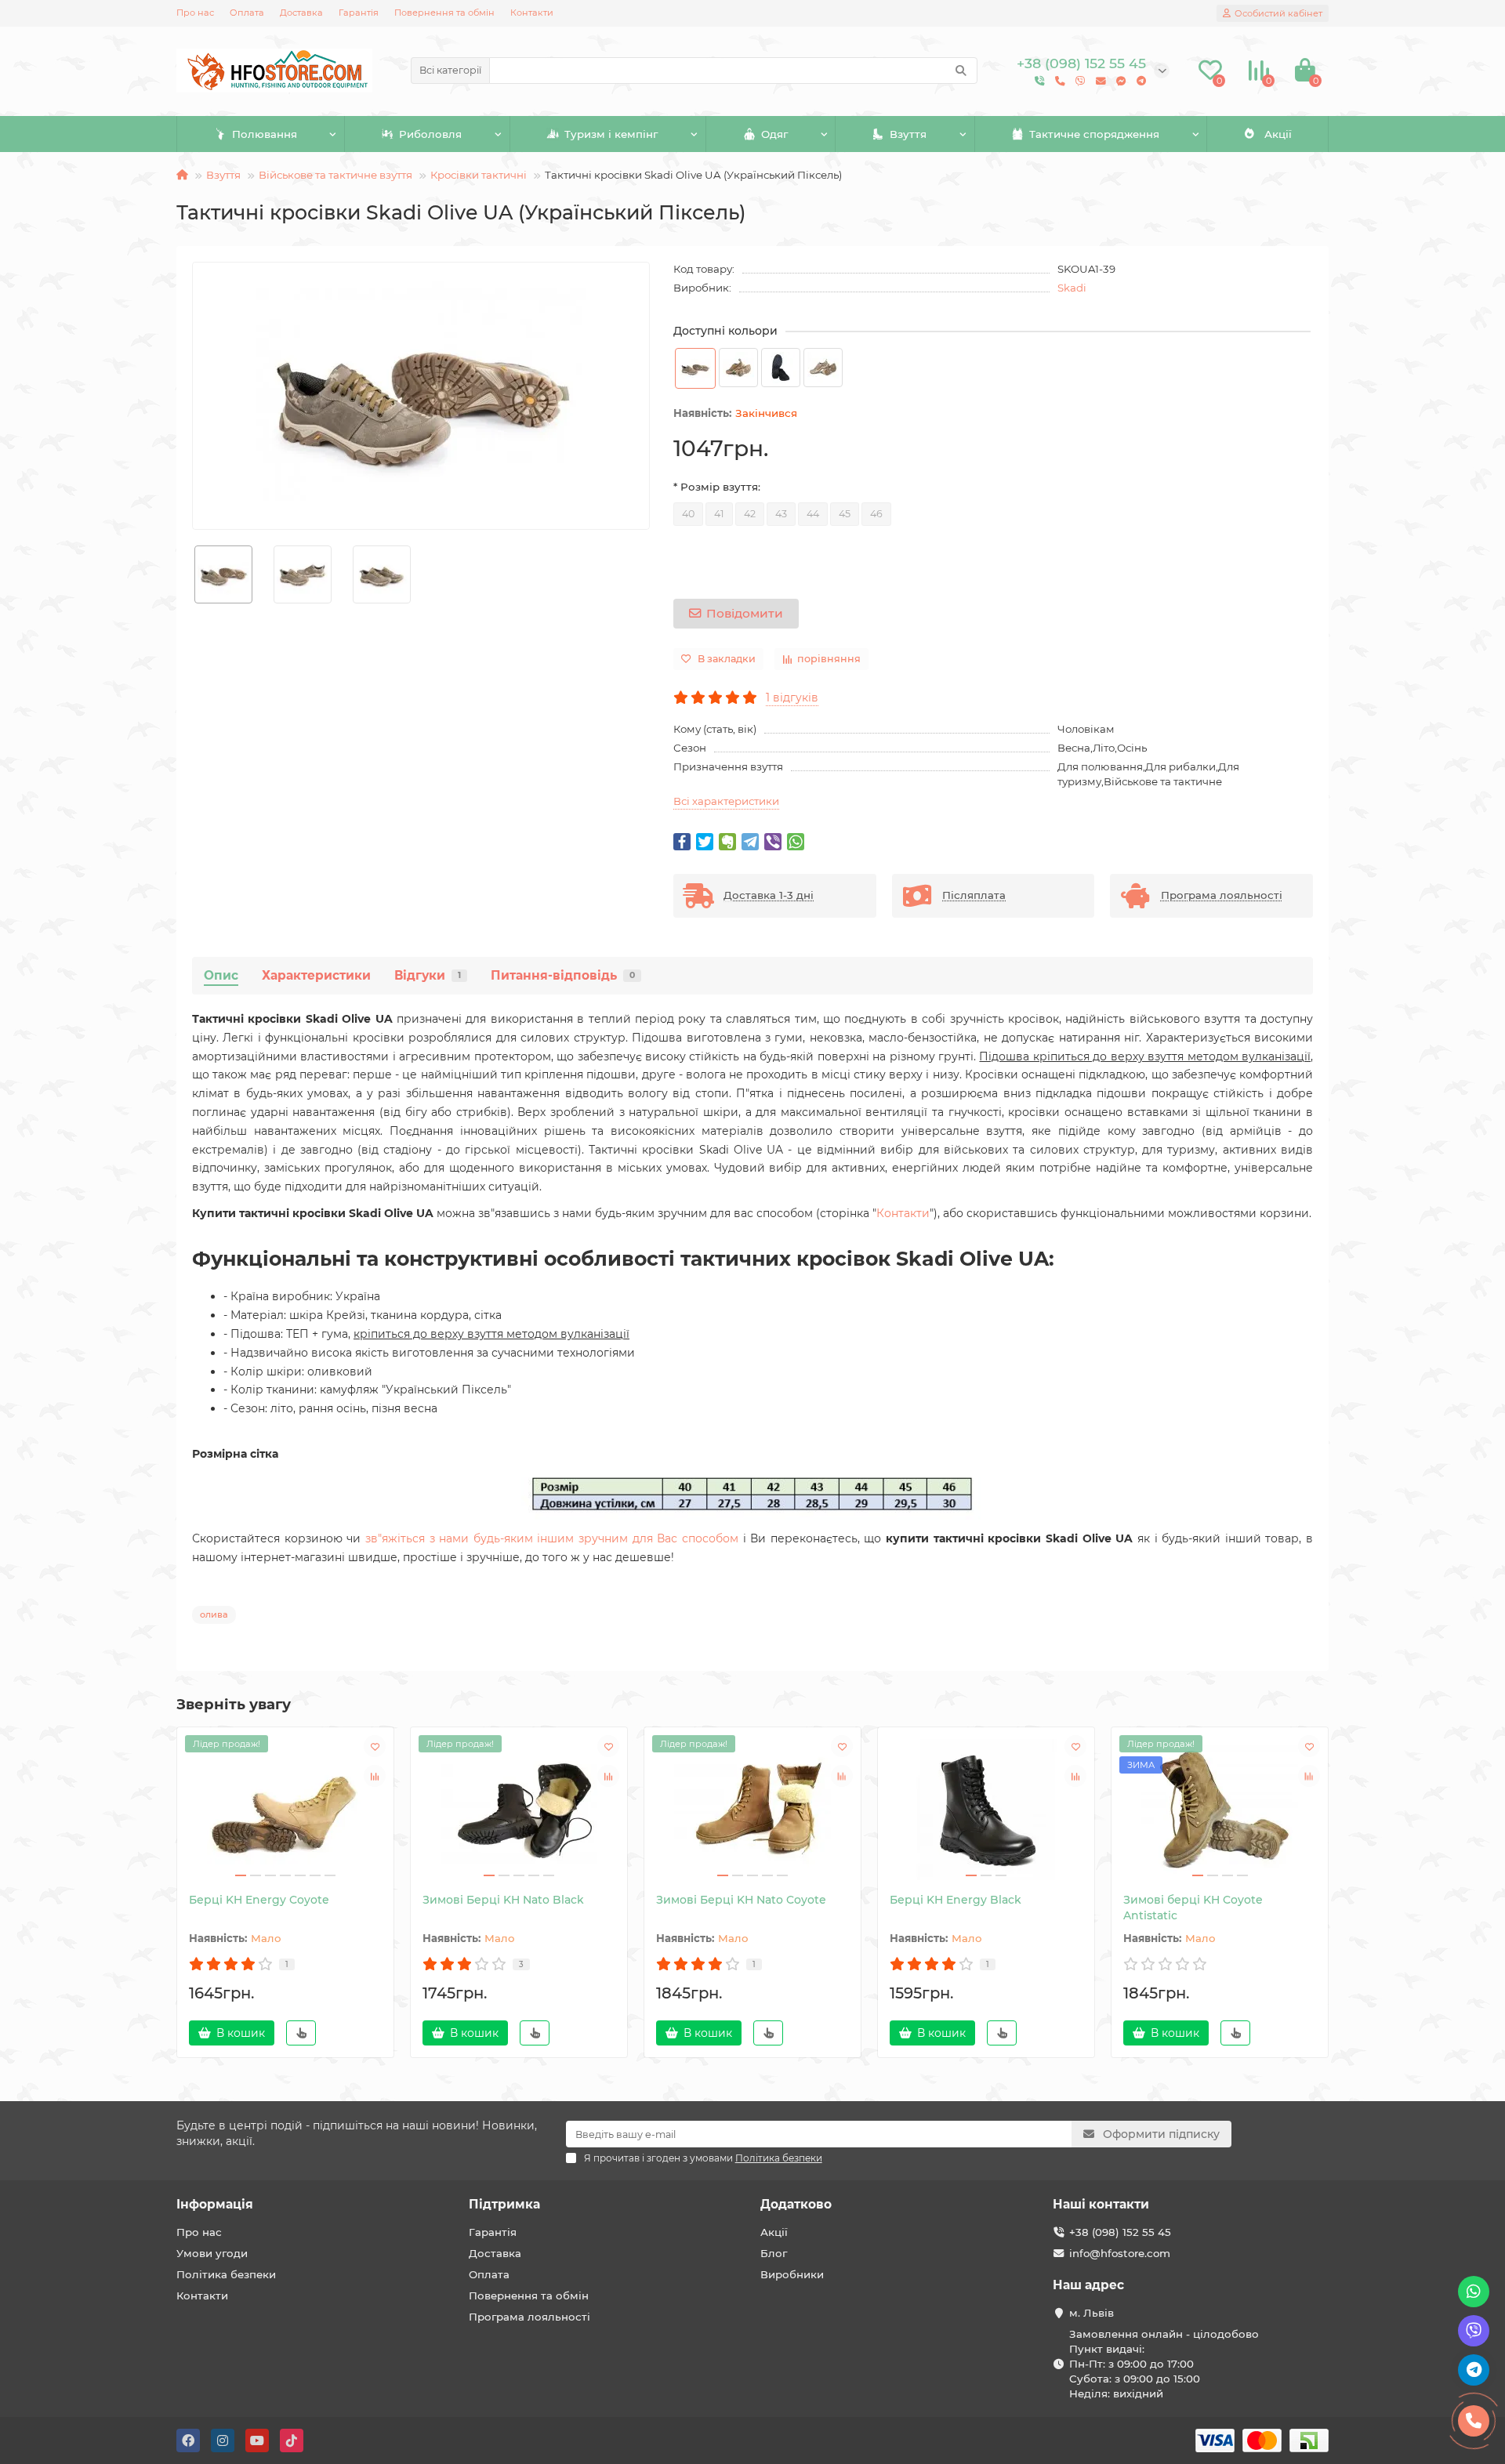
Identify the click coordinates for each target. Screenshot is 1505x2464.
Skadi (1072, 288)
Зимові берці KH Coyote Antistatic (1193, 1908)
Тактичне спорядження (1094, 134)
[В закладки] (375, 1746)
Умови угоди (212, 2253)
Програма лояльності (529, 2317)
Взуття (908, 134)
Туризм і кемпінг (611, 134)
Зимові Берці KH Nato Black (503, 1900)
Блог (774, 2253)
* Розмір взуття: (717, 487)
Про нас (195, 13)
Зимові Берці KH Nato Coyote (741, 1900)
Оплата (247, 13)
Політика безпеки (226, 2274)
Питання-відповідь (563, 975)
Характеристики (316, 975)
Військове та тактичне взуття (335, 175)
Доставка (301, 13)
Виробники (792, 2274)
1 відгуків (792, 698)
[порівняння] (375, 1776)
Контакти (532, 13)
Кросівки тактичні (479, 175)
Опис (221, 975)
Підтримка (504, 2204)
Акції (1278, 134)
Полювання (265, 134)
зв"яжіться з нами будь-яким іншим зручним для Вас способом (552, 1538)
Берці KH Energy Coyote (259, 1900)
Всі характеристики (726, 801)
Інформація (215, 2204)
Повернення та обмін (444, 13)
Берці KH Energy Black (956, 1900)
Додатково (796, 2204)
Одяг (774, 134)
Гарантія (359, 13)
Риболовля (430, 134)
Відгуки (428, 975)
